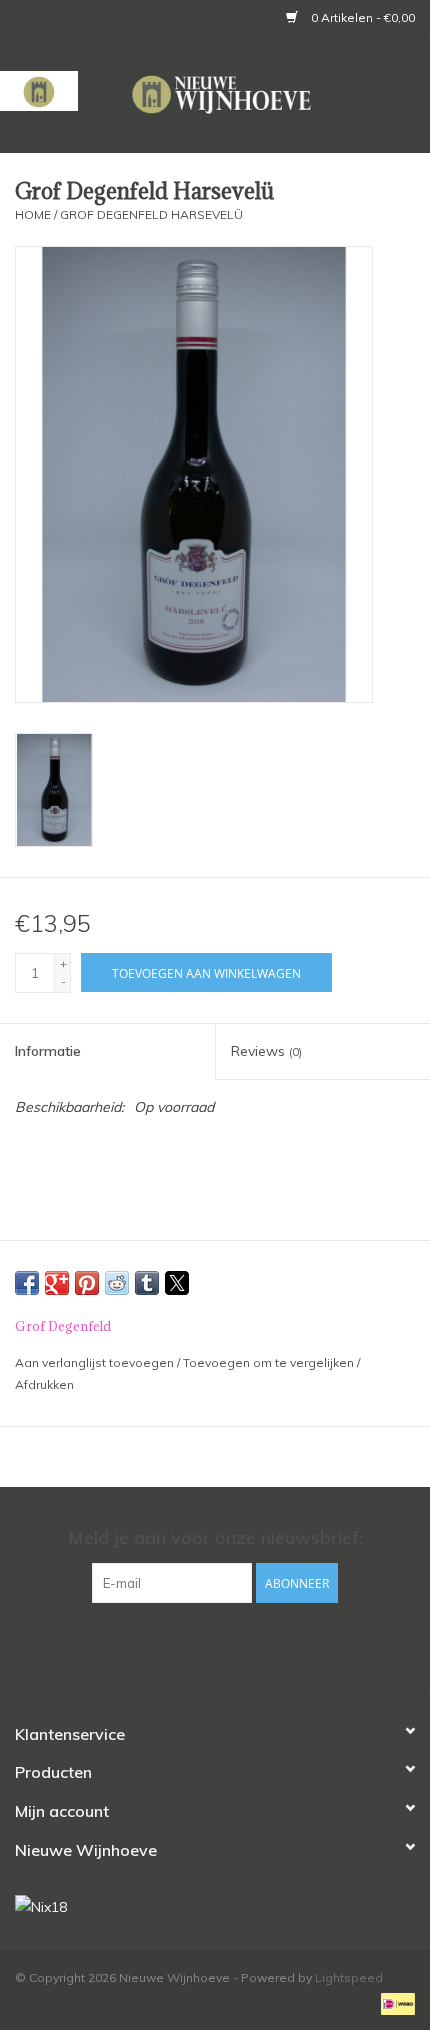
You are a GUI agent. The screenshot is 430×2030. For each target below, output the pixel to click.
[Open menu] (39, 91)
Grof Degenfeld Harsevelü (151, 214)
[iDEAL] (394, 2002)
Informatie (48, 1051)
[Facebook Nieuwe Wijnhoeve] (197, 1644)
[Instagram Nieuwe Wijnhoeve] (233, 1644)
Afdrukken (44, 1384)
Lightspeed (349, 1977)
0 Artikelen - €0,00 (361, 17)
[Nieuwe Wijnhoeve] (254, 93)
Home (33, 214)
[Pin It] (87, 1283)
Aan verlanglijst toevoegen (96, 1362)
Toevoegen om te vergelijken (270, 1362)
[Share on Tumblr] (147, 1283)
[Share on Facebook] (27, 1283)
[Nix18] (215, 1907)
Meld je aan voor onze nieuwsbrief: (215, 1537)
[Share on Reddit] (117, 1283)
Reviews (266, 1051)
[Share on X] (177, 1283)
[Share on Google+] (57, 1283)
